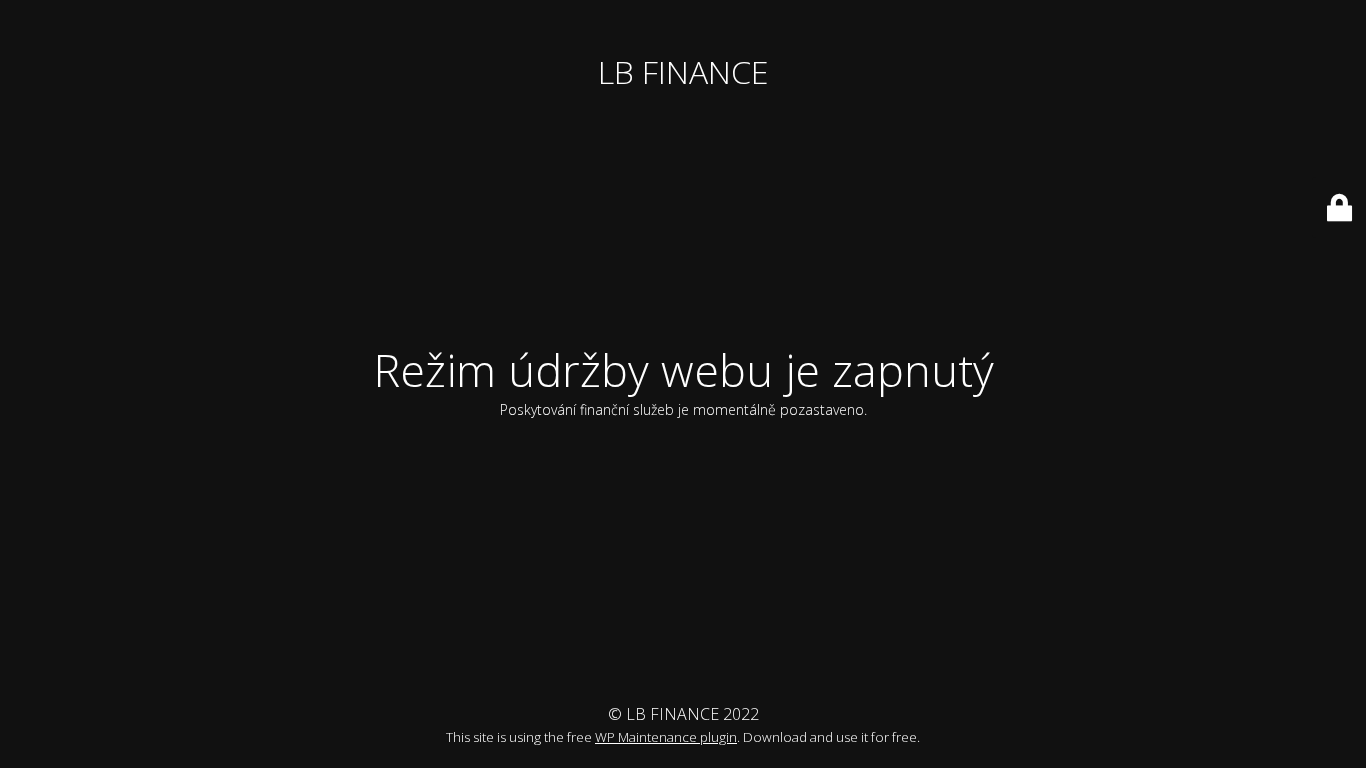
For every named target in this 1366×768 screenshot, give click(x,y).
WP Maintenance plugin (666, 737)
